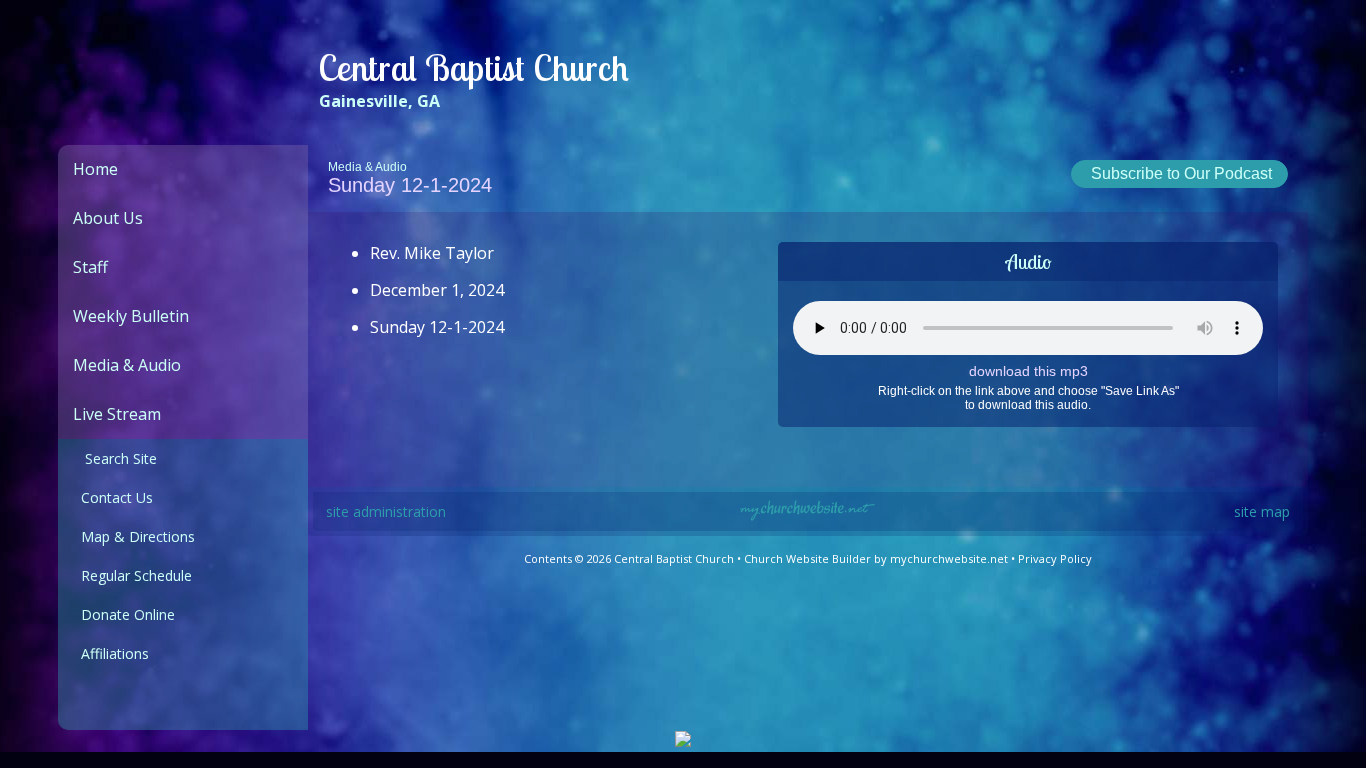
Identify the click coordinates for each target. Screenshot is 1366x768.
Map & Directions (134, 536)
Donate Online (124, 614)
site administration (386, 511)
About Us (108, 218)
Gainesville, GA (379, 101)
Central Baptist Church (473, 67)
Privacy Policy (1055, 558)
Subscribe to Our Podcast (1179, 173)
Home (95, 169)
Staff (90, 267)
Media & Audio (127, 365)
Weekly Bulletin (131, 316)
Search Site (115, 458)
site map (1262, 511)
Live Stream (117, 414)
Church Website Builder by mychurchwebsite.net (876, 558)
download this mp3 (1028, 371)
